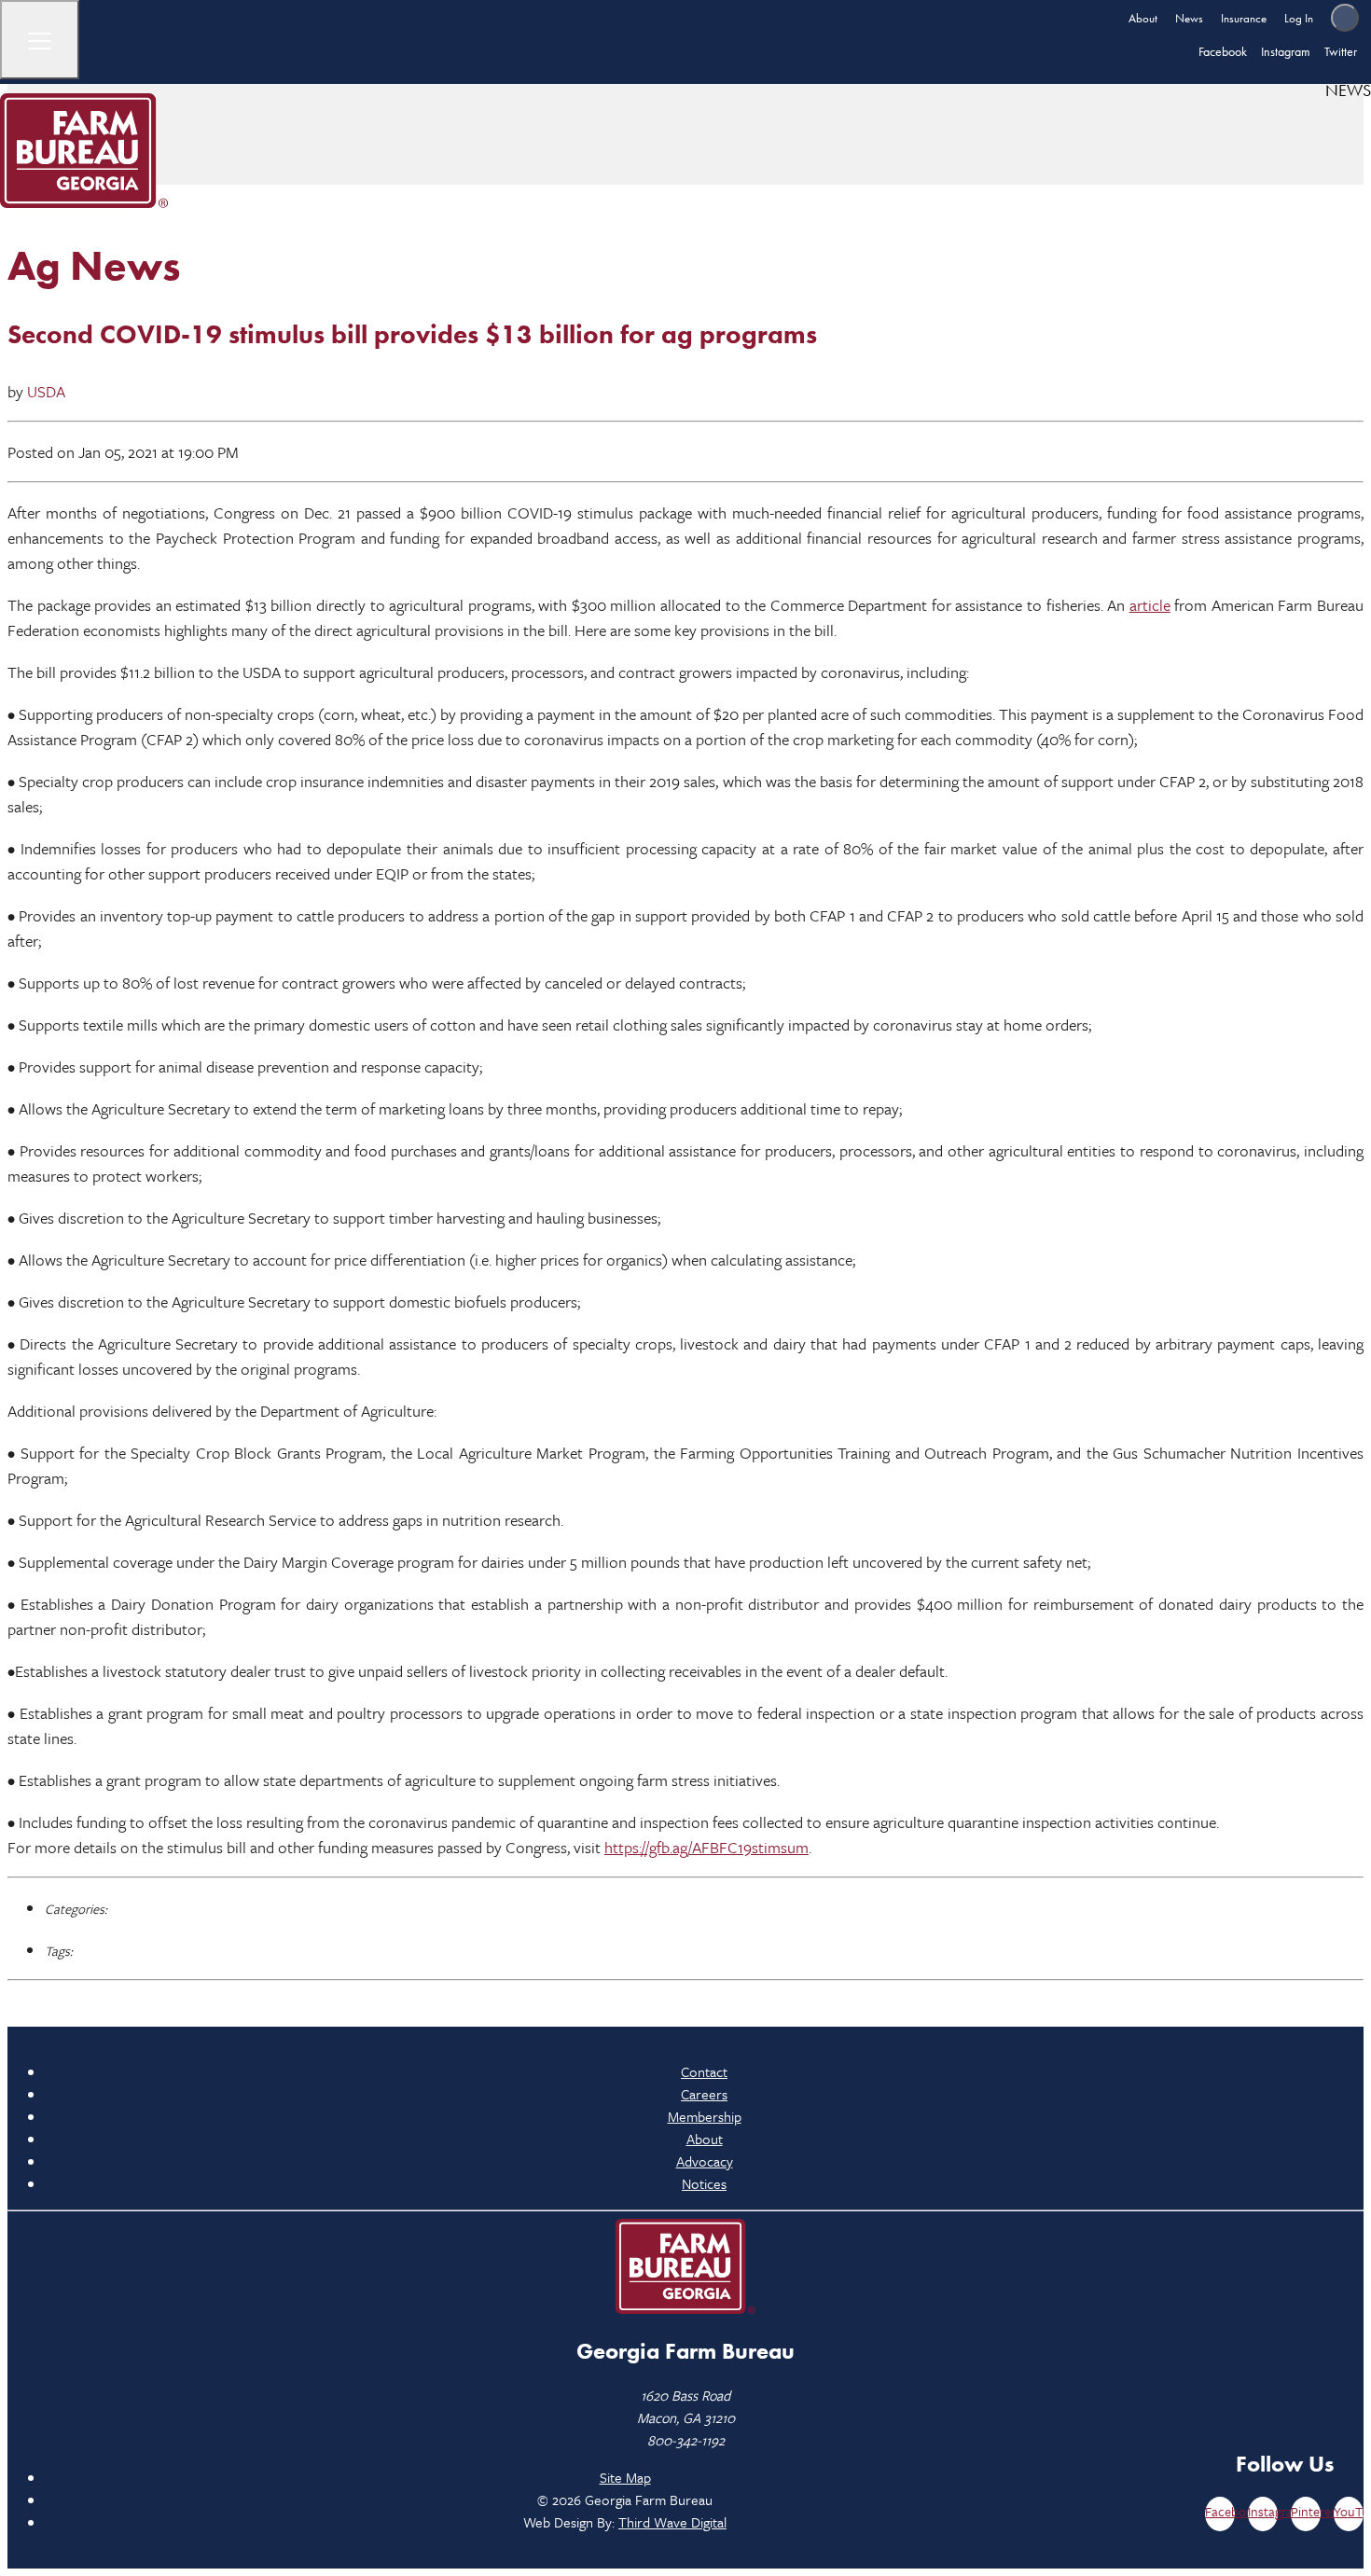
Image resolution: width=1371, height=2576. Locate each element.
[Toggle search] (1345, 18)
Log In (1299, 18)
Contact (704, 2071)
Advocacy (705, 2161)
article (1150, 605)
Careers (704, 2094)
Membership (705, 2116)
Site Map (625, 2477)
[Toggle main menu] (40, 40)
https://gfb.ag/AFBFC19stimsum (706, 1847)
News (1189, 18)
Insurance (1244, 18)
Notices (704, 2183)
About (1143, 18)
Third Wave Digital (672, 2522)
